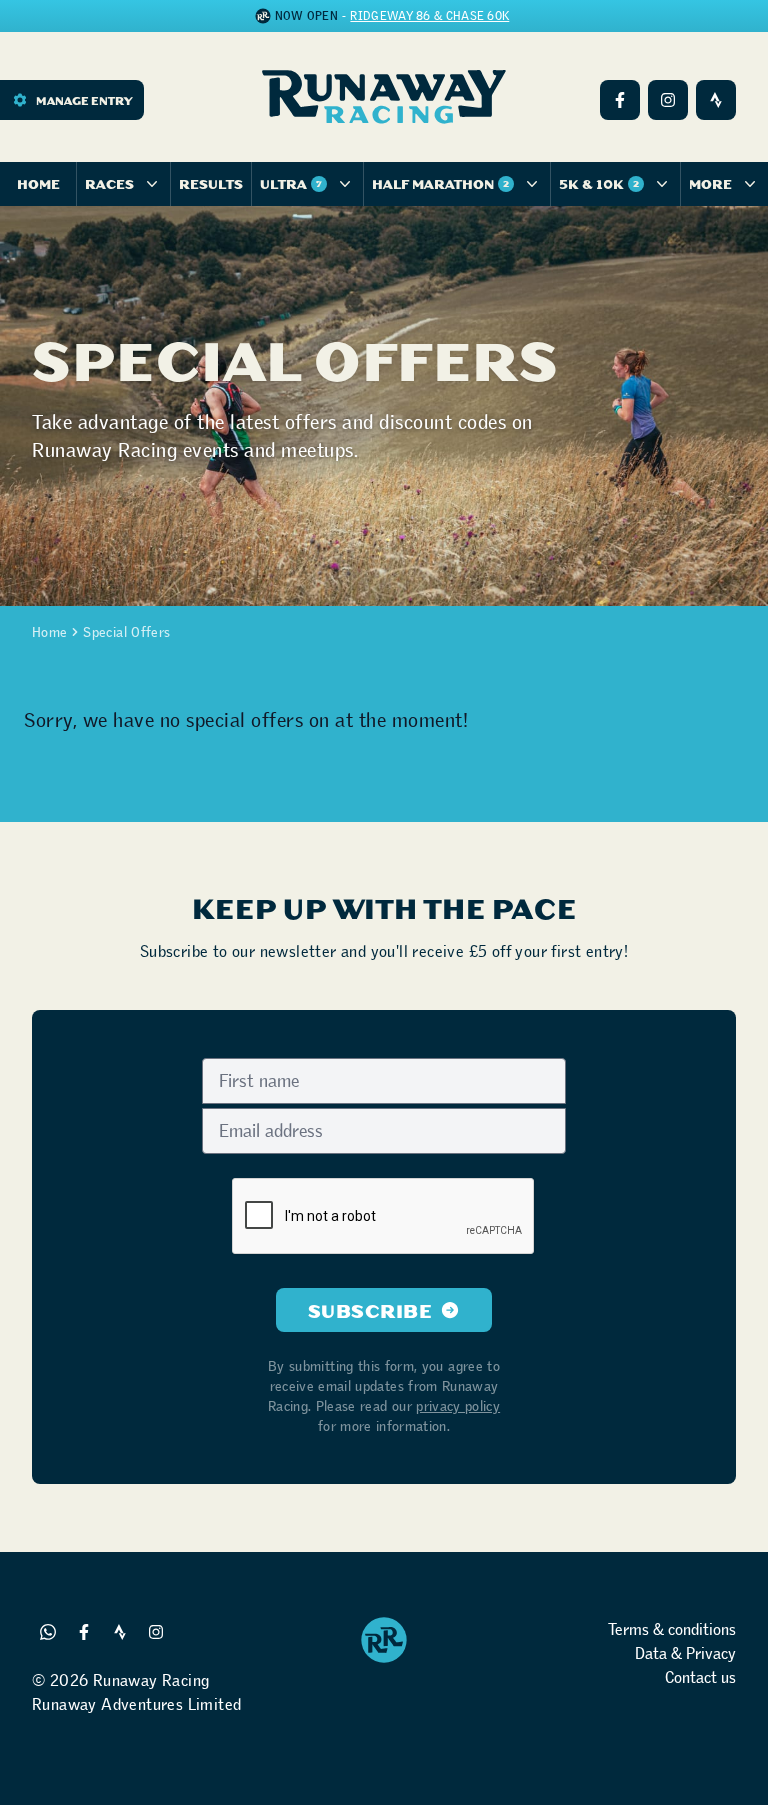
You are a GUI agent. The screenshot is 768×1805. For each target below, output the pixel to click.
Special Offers (126, 632)
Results (211, 183)
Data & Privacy (685, 1653)
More (710, 183)
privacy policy (458, 1406)
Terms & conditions (672, 1629)
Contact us (700, 1677)
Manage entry (84, 100)
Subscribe (370, 1310)
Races (109, 183)
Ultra (291, 183)
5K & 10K (599, 183)
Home (38, 183)
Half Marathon (440, 183)
